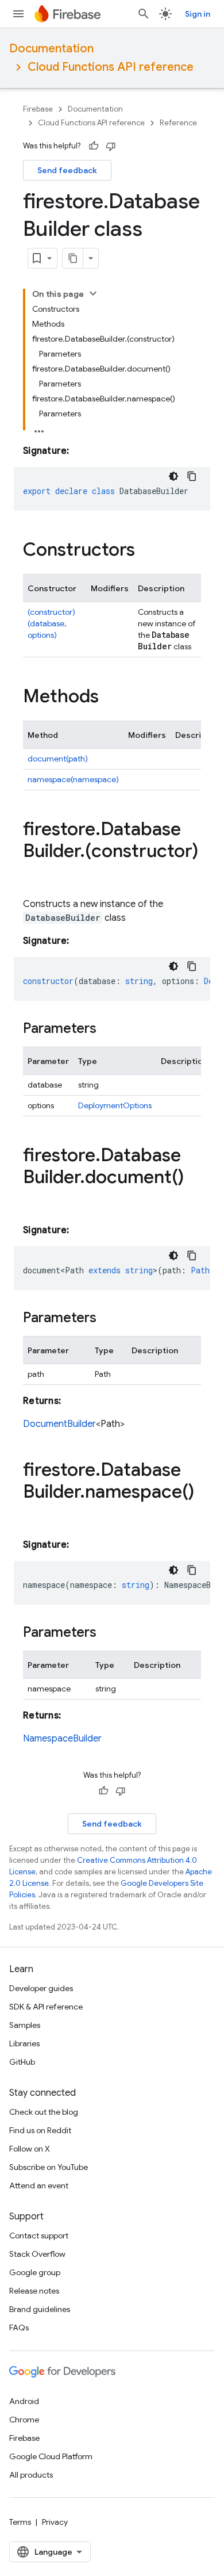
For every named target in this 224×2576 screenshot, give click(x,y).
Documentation (51, 49)
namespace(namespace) (73, 779)
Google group (35, 2272)
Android (24, 2401)
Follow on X (30, 2149)
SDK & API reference (46, 2007)
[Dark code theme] (173, 476)
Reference (178, 123)
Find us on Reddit (40, 2130)
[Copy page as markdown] (73, 258)
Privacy (55, 2522)
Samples (25, 2025)
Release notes (34, 2291)
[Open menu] (18, 14)
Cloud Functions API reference (111, 67)
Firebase (38, 109)
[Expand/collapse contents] (93, 293)
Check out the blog (44, 2112)
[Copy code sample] (192, 476)
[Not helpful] (111, 146)
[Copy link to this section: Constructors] (146, 551)
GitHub (22, 2062)
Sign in (198, 14)
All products (31, 2475)
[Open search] (144, 14)
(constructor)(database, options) (51, 623)
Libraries (24, 2043)
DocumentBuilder (59, 1424)
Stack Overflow (37, 2254)
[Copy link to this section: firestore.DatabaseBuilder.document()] (34, 1200)
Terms (20, 2522)
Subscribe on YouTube (49, 2167)
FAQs (19, 2328)
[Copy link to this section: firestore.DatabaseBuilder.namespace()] (34, 1515)
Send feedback (67, 170)
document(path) (58, 759)
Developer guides (41, 1988)
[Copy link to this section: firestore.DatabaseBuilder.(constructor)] (34, 874)
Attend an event (39, 2185)
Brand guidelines (40, 2309)
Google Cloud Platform (51, 2456)
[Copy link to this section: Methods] (110, 698)
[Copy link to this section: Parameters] (108, 1029)
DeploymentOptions (115, 1105)
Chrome (24, 2420)
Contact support (39, 2236)
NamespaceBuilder (62, 1739)
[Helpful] (94, 146)
